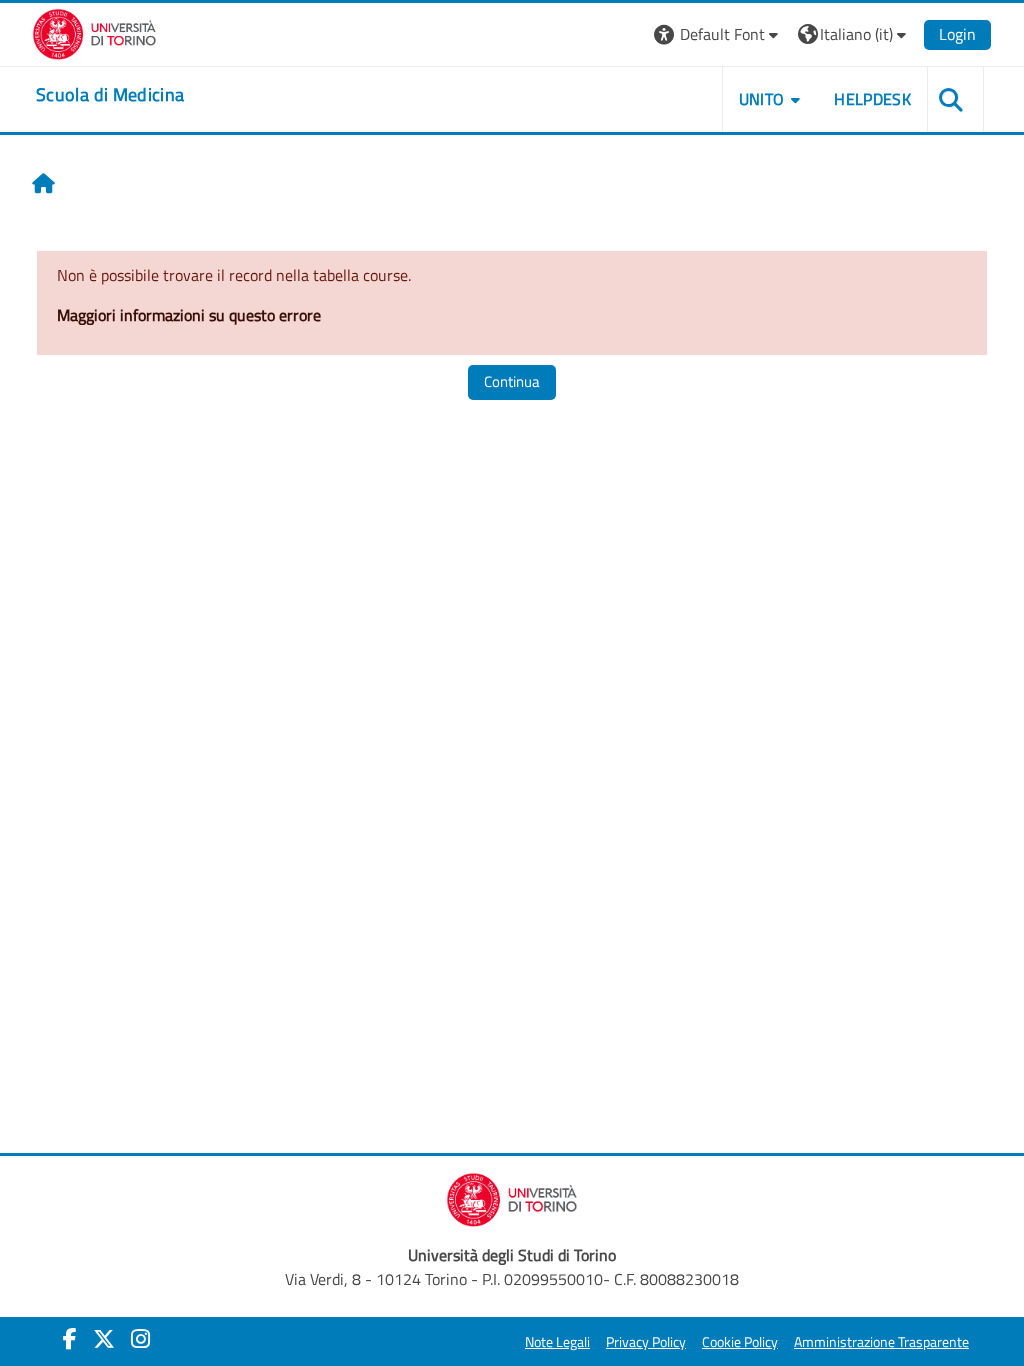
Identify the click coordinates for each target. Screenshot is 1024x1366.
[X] (104, 1339)
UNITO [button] (762, 99)
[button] (718, 34)
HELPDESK (872, 99)
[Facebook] (70, 1339)
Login (957, 34)
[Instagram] (140, 1339)
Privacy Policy (646, 1342)
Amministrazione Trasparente (881, 1342)
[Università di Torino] (94, 32)
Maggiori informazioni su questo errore (189, 315)
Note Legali (557, 1342)
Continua (512, 381)
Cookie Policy (740, 1342)
